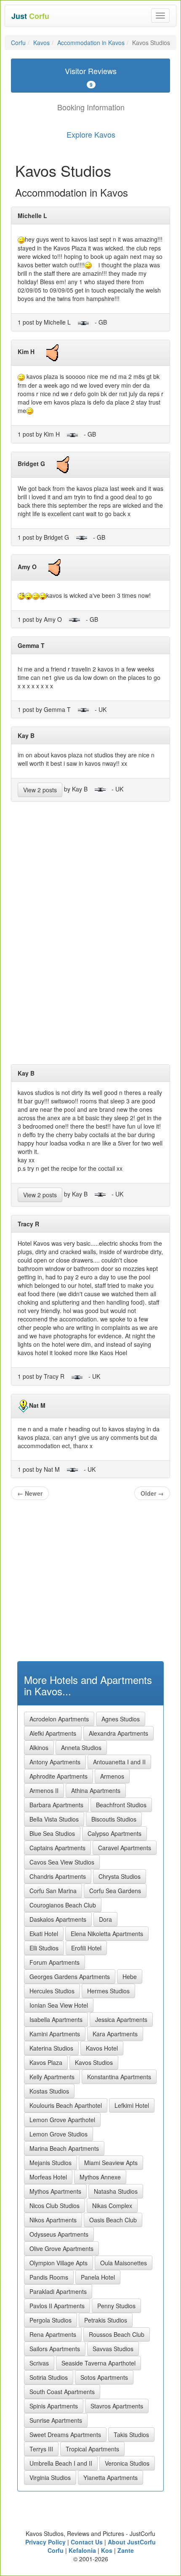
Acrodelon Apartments (59, 1719)
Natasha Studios (116, 2191)
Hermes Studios (108, 1991)
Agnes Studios (121, 1719)
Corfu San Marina (53, 1891)
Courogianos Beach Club (63, 1905)
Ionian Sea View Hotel (59, 2005)
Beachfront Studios (121, 1805)
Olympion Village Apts (59, 2263)
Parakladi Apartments (58, 2291)
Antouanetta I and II (119, 1762)
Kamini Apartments (55, 2034)
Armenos (112, 1776)
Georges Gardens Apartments (70, 1977)
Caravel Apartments (125, 1848)
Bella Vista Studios (54, 1819)
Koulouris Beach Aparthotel (66, 2105)
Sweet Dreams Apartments (65, 2435)
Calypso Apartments (114, 1833)
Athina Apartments (96, 1790)
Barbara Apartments (56, 1805)
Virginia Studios (50, 2477)
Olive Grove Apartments (61, 2248)
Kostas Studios (49, 2091)
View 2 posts (40, 790)
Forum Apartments (55, 1962)
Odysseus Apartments (59, 2234)
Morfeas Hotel (48, 2177)
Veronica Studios (127, 2463)
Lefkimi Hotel (132, 2105)
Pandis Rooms (49, 2277)
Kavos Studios (94, 2062)
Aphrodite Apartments (59, 1776)
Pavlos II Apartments (57, 2306)
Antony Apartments (55, 1762)
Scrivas (39, 2363)
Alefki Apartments (53, 1733)
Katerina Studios (51, 2048)
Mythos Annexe (100, 2177)
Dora (105, 1919)
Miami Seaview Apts (111, 2163)
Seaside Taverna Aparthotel (98, 2363)
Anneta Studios (81, 1748)
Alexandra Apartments (118, 1733)
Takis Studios (131, 2435)
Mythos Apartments (55, 2191)
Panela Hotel (98, 2277)
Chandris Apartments (58, 1876)
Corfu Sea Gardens (115, 1891)
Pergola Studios (51, 2320)
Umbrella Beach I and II (61, 2463)
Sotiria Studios (49, 2377)
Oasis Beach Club (113, 2220)
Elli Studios (44, 1948)
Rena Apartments (53, 2334)
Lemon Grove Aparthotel (62, 2120)
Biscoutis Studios (114, 1819)
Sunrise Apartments (56, 2420)
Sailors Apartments (55, 2349)
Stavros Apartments (117, 2406)
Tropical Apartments (92, 2449)
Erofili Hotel (86, 1948)
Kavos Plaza (46, 2062)
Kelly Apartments (52, 2077)
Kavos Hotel (102, 2048)
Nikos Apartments (53, 2220)
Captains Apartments (57, 1848)
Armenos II (44, 1790)
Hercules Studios (52, 1991)
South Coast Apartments (62, 2392)
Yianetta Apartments (110, 2477)
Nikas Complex (112, 2206)
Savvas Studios (113, 2349)
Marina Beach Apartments (64, 2148)
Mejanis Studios (51, 2163)
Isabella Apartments (56, 2019)
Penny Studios (116, 2306)
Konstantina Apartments (119, 2077)
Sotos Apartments (104, 2377)
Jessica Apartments (121, 2019)
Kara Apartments (115, 2034)
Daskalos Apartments (58, 1919)
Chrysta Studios (120, 1876)
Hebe (130, 1977)
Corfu (18, 43)
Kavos (41, 43)
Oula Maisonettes (124, 2263)
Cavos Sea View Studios (62, 1862)
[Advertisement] (90, 936)
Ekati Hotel (44, 1934)
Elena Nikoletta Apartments (107, 1934)
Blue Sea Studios (52, 1833)
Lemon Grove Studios (59, 2134)
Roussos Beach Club (117, 2334)
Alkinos (39, 1748)
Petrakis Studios (106, 2320)
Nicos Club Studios (55, 2206)
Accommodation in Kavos (91, 43)
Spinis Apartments (54, 2406)
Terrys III (41, 2449)
